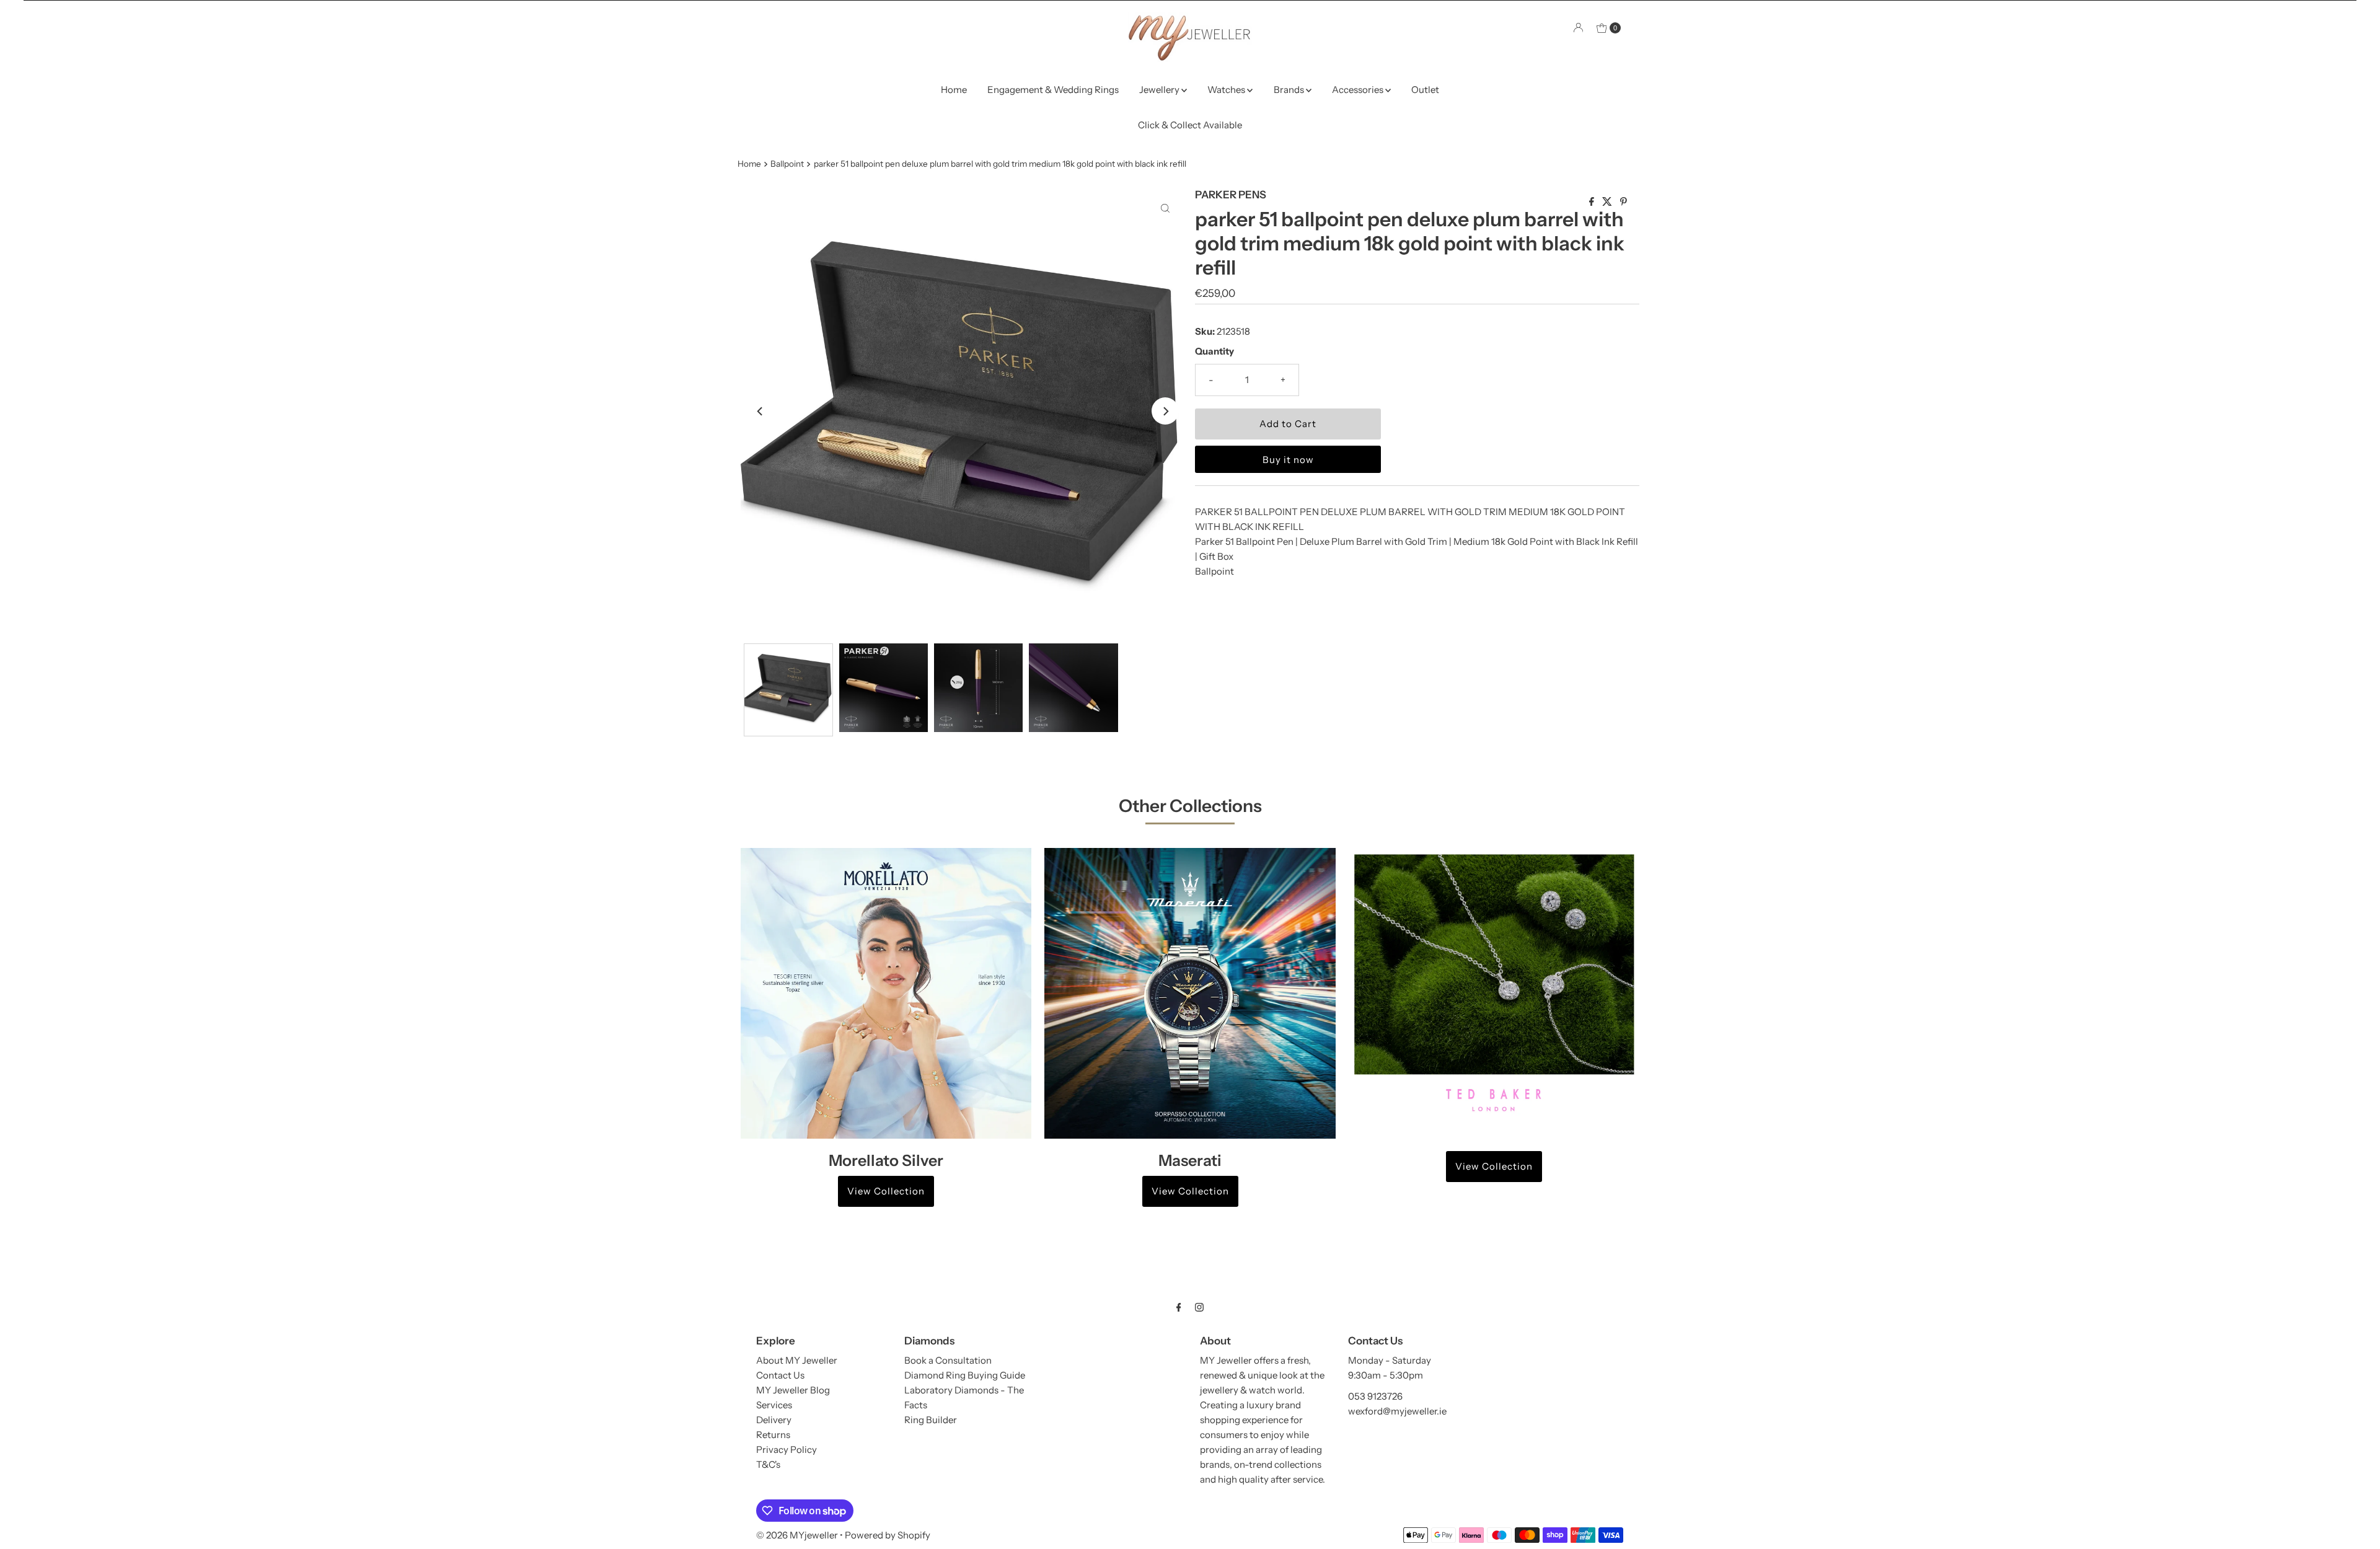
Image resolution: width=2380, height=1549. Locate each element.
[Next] (1165, 411)
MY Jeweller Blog (793, 1390)
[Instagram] (1199, 1307)
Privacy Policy (787, 1450)
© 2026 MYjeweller (797, 1535)
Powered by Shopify (888, 1535)
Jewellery (1160, 90)
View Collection (886, 1191)
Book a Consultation (948, 1360)
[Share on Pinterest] (1624, 202)
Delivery (774, 1420)
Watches (1227, 90)
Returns (773, 1435)
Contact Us (780, 1375)
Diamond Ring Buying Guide (965, 1375)
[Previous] (760, 411)
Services (774, 1405)
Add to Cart (1288, 424)
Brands (1290, 90)
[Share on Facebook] (1593, 202)
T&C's (768, 1464)
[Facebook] (1179, 1307)
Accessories (1359, 90)
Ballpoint (787, 164)
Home (954, 90)
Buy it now (1288, 460)
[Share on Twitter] (1608, 202)
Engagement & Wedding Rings (1053, 90)
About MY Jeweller (797, 1360)
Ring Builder (931, 1420)
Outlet (1425, 90)
